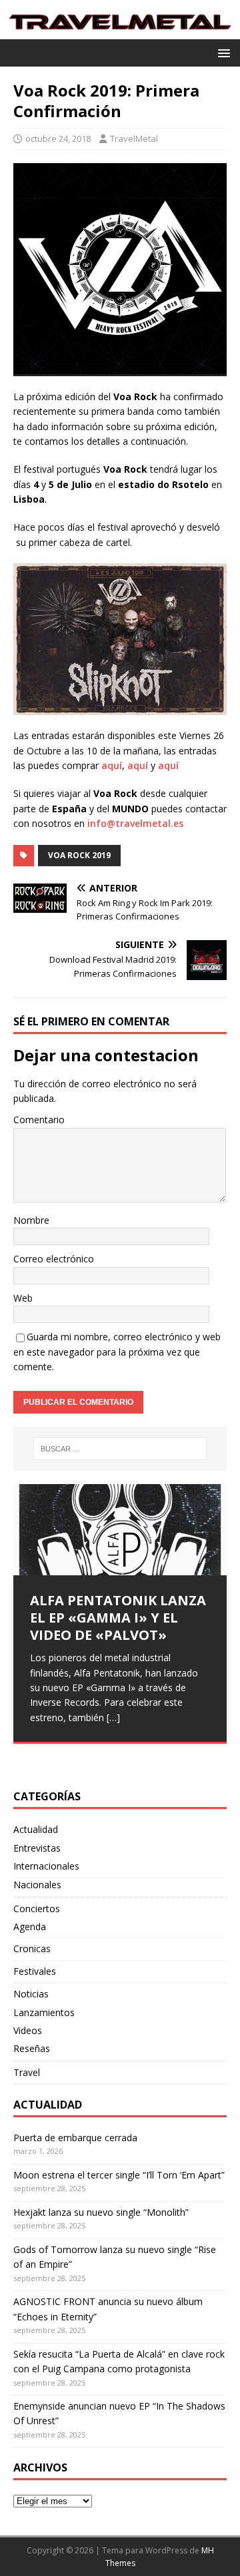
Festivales (35, 1971)
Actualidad (36, 1829)
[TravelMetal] (120, 31)
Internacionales (46, 1866)
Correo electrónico (54, 1259)
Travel (27, 2072)
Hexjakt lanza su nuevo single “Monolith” (101, 2212)
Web (23, 1298)
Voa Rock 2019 (79, 855)
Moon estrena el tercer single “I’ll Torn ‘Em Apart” (119, 2175)
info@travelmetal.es (137, 823)
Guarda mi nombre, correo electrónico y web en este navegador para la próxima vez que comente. (117, 1352)
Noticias (31, 1994)
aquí (112, 765)
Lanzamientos (44, 2012)
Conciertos (37, 1909)
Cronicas (32, 1948)
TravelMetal (134, 138)
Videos (28, 2030)
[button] (222, 52)
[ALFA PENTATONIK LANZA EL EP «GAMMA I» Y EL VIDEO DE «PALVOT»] (120, 1530)
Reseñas (32, 2048)
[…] (113, 1717)
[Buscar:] (120, 1449)
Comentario (39, 1120)
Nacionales (37, 1885)
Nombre (31, 1220)
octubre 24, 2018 (58, 138)
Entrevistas (37, 1848)
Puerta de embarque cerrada (75, 2138)
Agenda (30, 1927)
